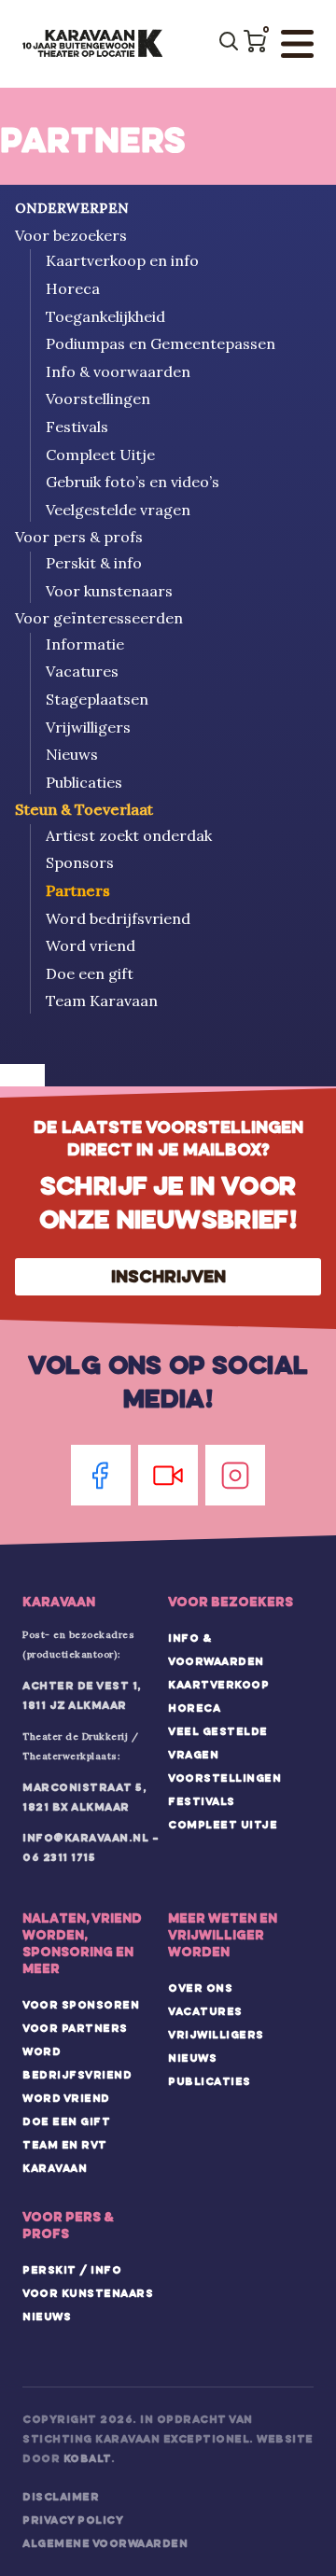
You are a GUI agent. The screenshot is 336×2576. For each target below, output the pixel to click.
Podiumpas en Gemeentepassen (161, 343)
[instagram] (235, 1475)
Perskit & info (94, 563)
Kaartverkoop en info (122, 260)
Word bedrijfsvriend (118, 918)
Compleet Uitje (100, 455)
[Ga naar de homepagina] (92, 44)
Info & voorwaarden (118, 371)
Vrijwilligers (88, 727)
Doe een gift (90, 973)
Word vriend (91, 945)
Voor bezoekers (71, 235)
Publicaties (84, 782)
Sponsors (80, 862)
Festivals (77, 427)
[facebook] (101, 1475)
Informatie (85, 644)
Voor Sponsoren (81, 2005)
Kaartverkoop (218, 1685)
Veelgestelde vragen (118, 510)
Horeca (73, 288)
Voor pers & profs (79, 537)
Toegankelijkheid (105, 316)
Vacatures (82, 671)
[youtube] (168, 1475)
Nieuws (72, 754)
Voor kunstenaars (109, 591)
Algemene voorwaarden (105, 2543)
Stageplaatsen (97, 699)
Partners (78, 890)
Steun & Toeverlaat (84, 809)
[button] (255, 41)
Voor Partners (75, 2028)
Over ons (200, 1988)
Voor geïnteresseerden (99, 618)
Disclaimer (61, 2497)
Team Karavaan (102, 1001)
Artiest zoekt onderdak (129, 835)
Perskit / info (72, 2270)
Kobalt (87, 2458)
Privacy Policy (73, 2520)
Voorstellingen (98, 399)
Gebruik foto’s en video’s (133, 482)
